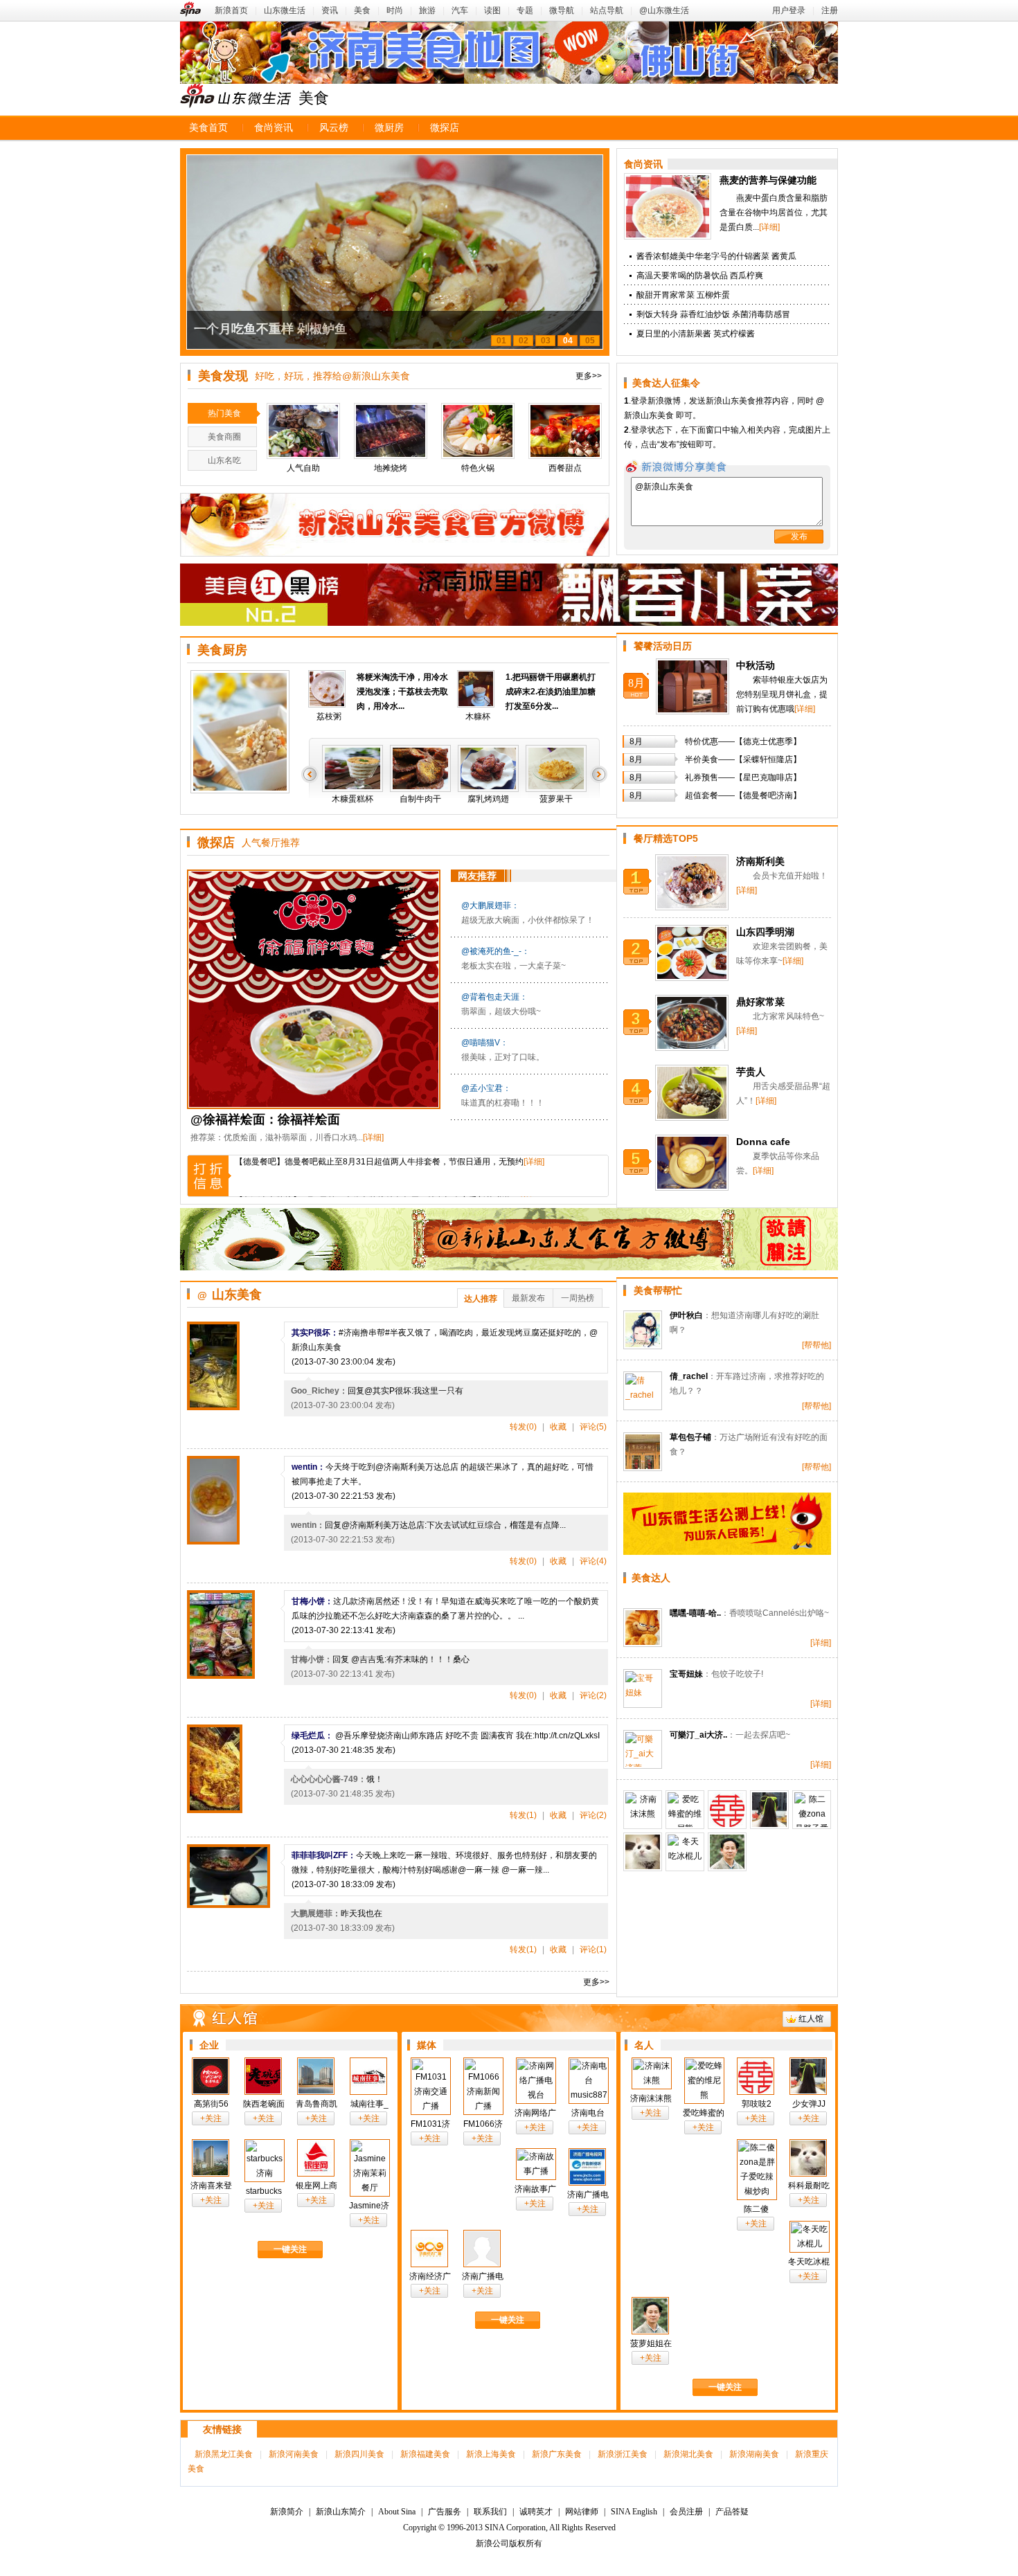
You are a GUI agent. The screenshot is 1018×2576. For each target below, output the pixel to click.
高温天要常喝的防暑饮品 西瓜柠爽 (700, 276)
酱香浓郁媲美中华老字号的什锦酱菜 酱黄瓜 (716, 256)
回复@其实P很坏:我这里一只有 (405, 1391)
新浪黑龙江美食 (224, 2454)
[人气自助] (303, 431)
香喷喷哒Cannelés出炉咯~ (779, 1613)
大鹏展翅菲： (316, 1913)
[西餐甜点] (565, 431)
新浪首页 (231, 10)
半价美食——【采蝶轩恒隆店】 (743, 759)
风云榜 (334, 128)
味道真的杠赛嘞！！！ (503, 1103)
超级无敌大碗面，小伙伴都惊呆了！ (528, 920)
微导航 (562, 10)
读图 (492, 10)
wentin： (309, 1467)
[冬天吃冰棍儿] (685, 1852)
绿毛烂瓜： (312, 1736)
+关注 (211, 2118)
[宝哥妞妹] (643, 1688)
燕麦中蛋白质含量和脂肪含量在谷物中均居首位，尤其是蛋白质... (774, 213)
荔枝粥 (329, 717)
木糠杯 (478, 717)
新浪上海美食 (491, 2454)
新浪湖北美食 (688, 2454)
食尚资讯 (274, 128)
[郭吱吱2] (727, 1810)
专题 (525, 10)
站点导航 (607, 10)
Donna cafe (763, 1142)
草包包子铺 (690, 1437)
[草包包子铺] (643, 1452)
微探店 (445, 128)
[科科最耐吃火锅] (643, 1852)
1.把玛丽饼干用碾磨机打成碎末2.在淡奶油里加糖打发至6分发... (551, 692)
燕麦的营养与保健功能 (768, 180)
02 (524, 341)
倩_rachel (689, 1376)
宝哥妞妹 (686, 1674)
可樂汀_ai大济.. (698, 1735)
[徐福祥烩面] (315, 989)
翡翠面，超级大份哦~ (501, 1011)
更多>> (589, 376)
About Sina (397, 2512)
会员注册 (686, 2512)
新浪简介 (287, 2512)
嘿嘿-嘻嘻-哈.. (695, 1613)
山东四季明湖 (765, 932)
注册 (830, 10)
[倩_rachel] (643, 1391)
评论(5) (593, 1427)
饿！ (375, 1779)
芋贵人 (751, 1072)
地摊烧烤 (391, 468)
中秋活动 (756, 665)
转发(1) (523, 1815)
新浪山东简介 (341, 2512)
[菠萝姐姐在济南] (727, 1852)
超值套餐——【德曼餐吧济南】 (743, 795)
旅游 (427, 10)
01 (501, 341)
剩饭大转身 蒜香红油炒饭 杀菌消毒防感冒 (713, 314)
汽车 (460, 10)
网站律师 (582, 2512)
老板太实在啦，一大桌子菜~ (514, 966)
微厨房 (389, 128)
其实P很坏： (315, 1333)
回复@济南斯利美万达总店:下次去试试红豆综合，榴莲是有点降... (445, 1525)
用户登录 (789, 10)
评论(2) (593, 1695)
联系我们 (490, 2512)
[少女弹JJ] (769, 1810)
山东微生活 (285, 10)
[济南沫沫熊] (643, 1810)
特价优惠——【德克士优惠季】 (743, 741)
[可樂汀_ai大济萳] (643, 1749)
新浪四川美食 (359, 2454)
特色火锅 (478, 468)
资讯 (330, 10)
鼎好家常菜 (760, 1002)
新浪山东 (235, 96)
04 (568, 341)
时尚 (395, 10)
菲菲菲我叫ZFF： (324, 1855)
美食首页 (208, 128)
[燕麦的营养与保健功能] (668, 237)
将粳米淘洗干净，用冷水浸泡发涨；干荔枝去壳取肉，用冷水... (402, 692)
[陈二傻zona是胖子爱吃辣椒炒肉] (812, 1810)
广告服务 (445, 2512)
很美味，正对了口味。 (503, 1057)
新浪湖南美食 (754, 2454)
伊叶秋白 (686, 1315)
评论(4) (593, 1561)
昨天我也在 (361, 1913)
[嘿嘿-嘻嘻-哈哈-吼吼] (643, 1628)
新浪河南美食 (294, 2454)
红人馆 (811, 2019)
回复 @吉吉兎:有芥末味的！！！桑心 (401, 1659)
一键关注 (290, 2249)
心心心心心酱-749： (329, 1779)
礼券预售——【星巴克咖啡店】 (743, 777)
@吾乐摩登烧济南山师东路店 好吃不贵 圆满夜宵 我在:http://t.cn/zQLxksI (466, 1736)
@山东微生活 (664, 10)
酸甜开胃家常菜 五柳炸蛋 (683, 295)
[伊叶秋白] (643, 1330)
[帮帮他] (816, 1345)
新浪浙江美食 (623, 2454)
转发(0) (523, 1427)
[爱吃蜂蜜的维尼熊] (685, 1810)
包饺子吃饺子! (737, 1674)
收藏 (558, 1427)
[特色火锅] (478, 431)
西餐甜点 (565, 468)
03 (546, 341)
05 (590, 341)
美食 (362, 10)
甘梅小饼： (312, 1601)
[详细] (769, 227)
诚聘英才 (536, 2512)
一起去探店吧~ (763, 1735)
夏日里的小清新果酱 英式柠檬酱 (696, 334)
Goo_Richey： (319, 1391)
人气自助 (303, 468)
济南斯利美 (760, 861)
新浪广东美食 (557, 2454)
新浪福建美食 (425, 2454)
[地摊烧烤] (391, 431)
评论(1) (593, 1949)
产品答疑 (732, 2512)
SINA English (634, 2512)
